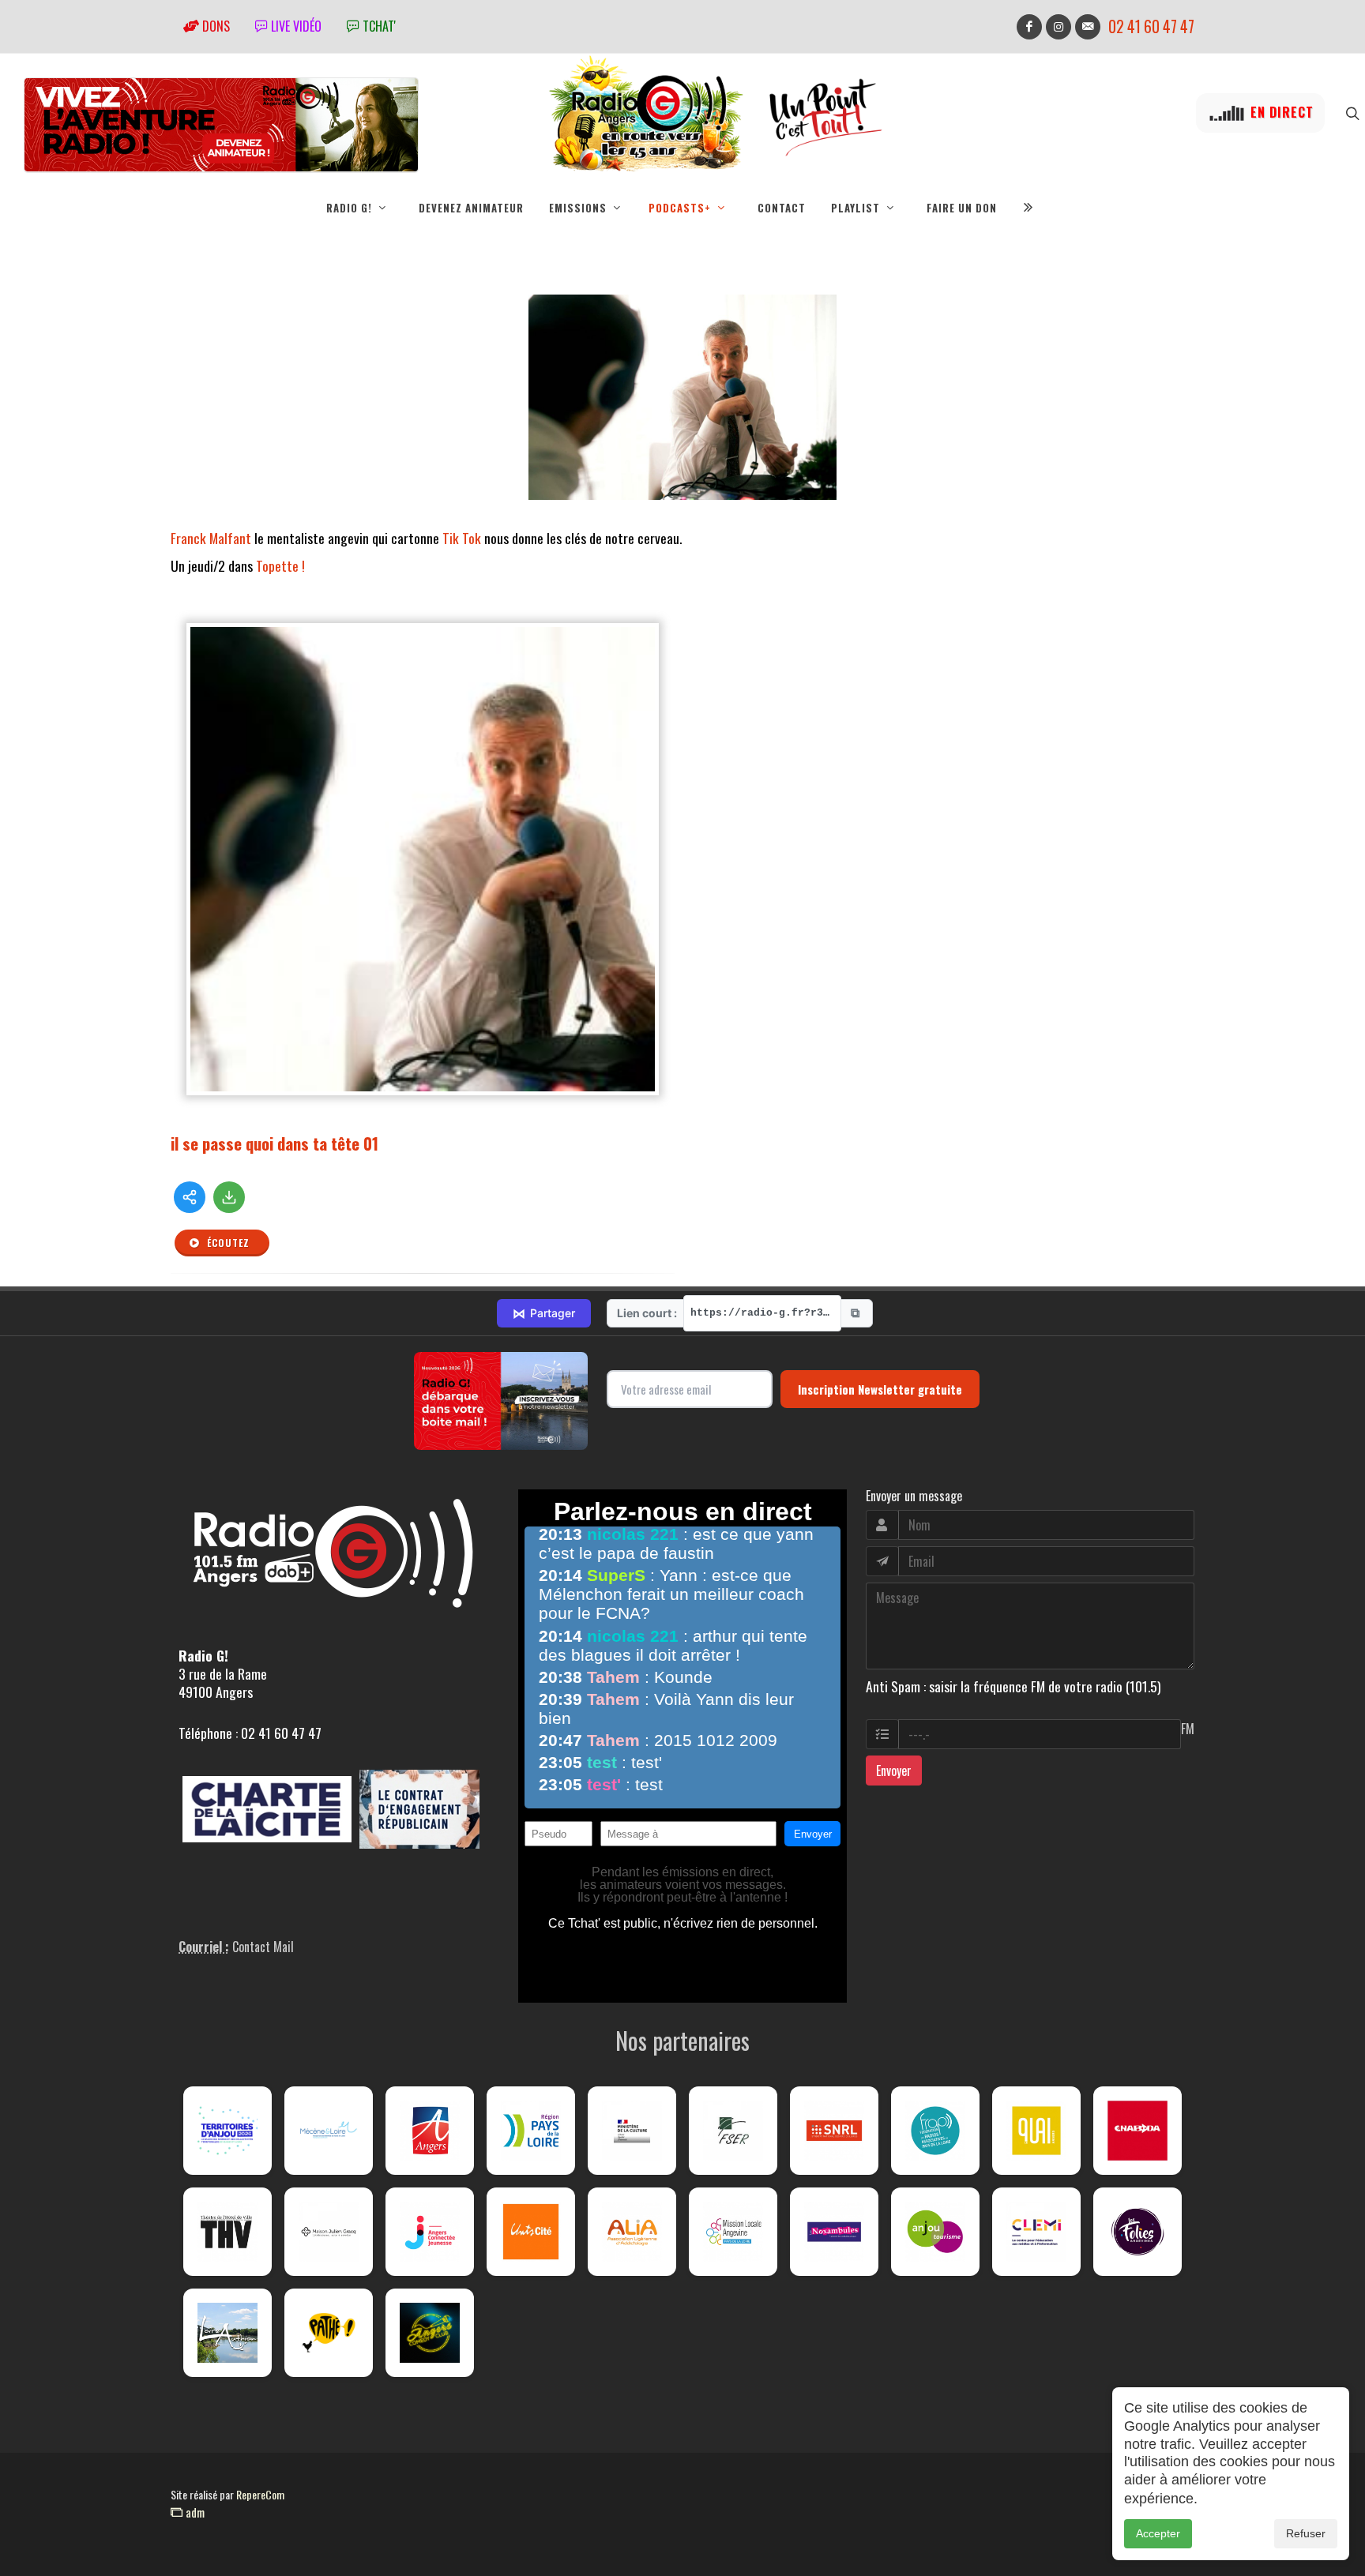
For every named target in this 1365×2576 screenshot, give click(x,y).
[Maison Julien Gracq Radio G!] (329, 2232)
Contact (782, 208)
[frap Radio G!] (935, 2131)
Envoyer (894, 1771)
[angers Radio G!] (430, 2131)
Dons (214, 26)
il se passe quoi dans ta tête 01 (275, 1143)
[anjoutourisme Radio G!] (935, 2232)
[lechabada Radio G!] (1137, 2131)
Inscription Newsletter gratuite (880, 1389)
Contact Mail (263, 1947)
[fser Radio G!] (733, 2131)
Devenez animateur (471, 208)
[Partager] (190, 1197)
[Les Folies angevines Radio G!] (1137, 2232)
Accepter (1158, 2533)
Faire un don (962, 208)
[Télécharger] (229, 1197)
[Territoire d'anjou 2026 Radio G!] (227, 2131)
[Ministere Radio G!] (632, 2131)
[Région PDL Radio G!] (531, 2131)
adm (194, 2512)
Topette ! (282, 565)
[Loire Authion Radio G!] (227, 2333)
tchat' (378, 26)
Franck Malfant (211, 538)
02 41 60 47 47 (1151, 26)
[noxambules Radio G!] (834, 2232)
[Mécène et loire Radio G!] (329, 2131)
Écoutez (227, 1243)
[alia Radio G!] (632, 2232)
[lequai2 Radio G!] (1036, 2131)
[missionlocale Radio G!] (733, 2232)
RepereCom (260, 2494)
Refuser (1306, 2533)
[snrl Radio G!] (834, 2131)
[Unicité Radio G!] (531, 2232)
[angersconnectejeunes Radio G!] (430, 2232)
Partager (544, 1313)
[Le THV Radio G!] (227, 2232)
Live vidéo (295, 26)
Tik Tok (462, 538)
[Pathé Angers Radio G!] (329, 2333)
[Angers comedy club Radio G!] (430, 2333)
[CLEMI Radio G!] (1036, 2232)
